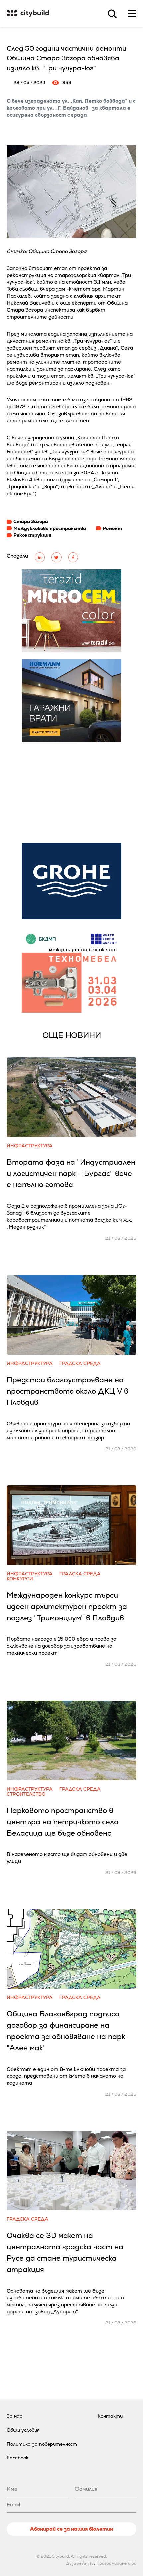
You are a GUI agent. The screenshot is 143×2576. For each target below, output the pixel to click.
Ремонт (112, 528)
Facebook (17, 2458)
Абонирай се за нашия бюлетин (71, 2529)
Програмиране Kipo (116, 2563)
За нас (14, 2416)
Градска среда (80, 1363)
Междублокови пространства (50, 528)
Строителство (26, 1794)
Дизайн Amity (80, 2563)
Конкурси (20, 1579)
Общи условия (23, 2430)
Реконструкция (32, 535)
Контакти (110, 2416)
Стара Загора (31, 521)
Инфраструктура (30, 1146)
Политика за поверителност (42, 2444)
